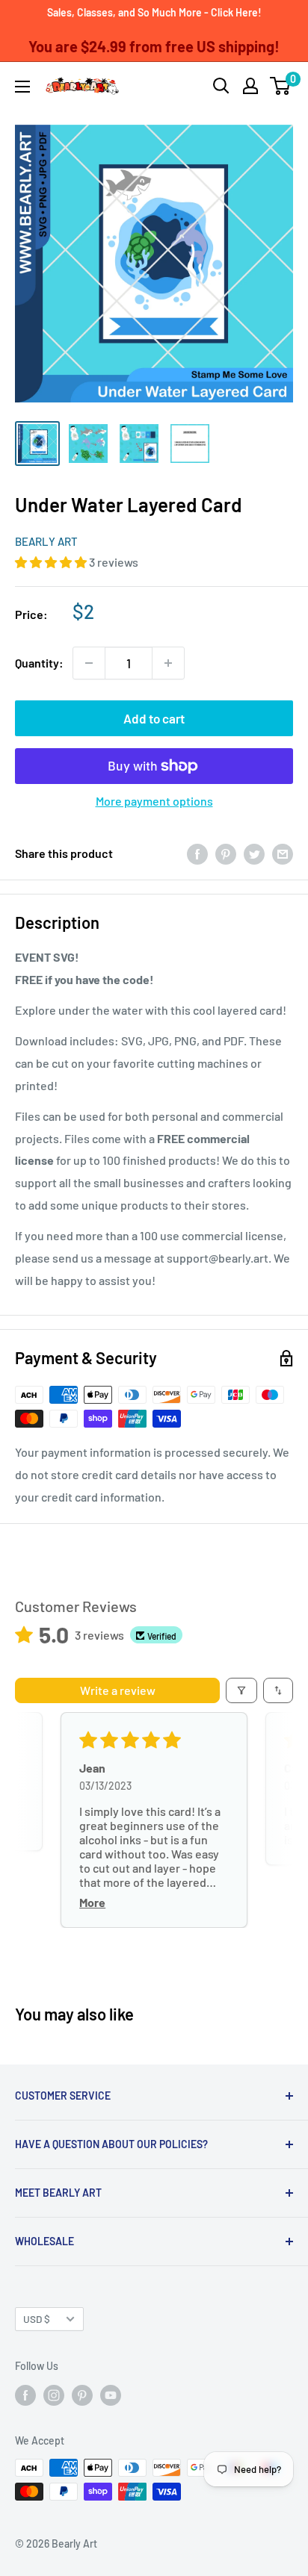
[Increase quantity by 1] (168, 663)
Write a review (118, 1690)
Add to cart (154, 718)
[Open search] (221, 86)
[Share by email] (283, 854)
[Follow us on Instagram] (54, 2395)
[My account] (250, 86)
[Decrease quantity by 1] (89, 663)
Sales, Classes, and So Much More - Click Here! (154, 12)
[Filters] (241, 1690)
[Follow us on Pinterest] (82, 2395)
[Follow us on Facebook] (25, 2395)
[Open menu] (22, 87)
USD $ (37, 2319)
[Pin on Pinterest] (226, 854)
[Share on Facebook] (197, 854)
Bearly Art (46, 541)
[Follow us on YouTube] (111, 2395)
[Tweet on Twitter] (254, 854)
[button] (52, 562)
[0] (281, 86)
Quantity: (39, 663)
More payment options (154, 801)
